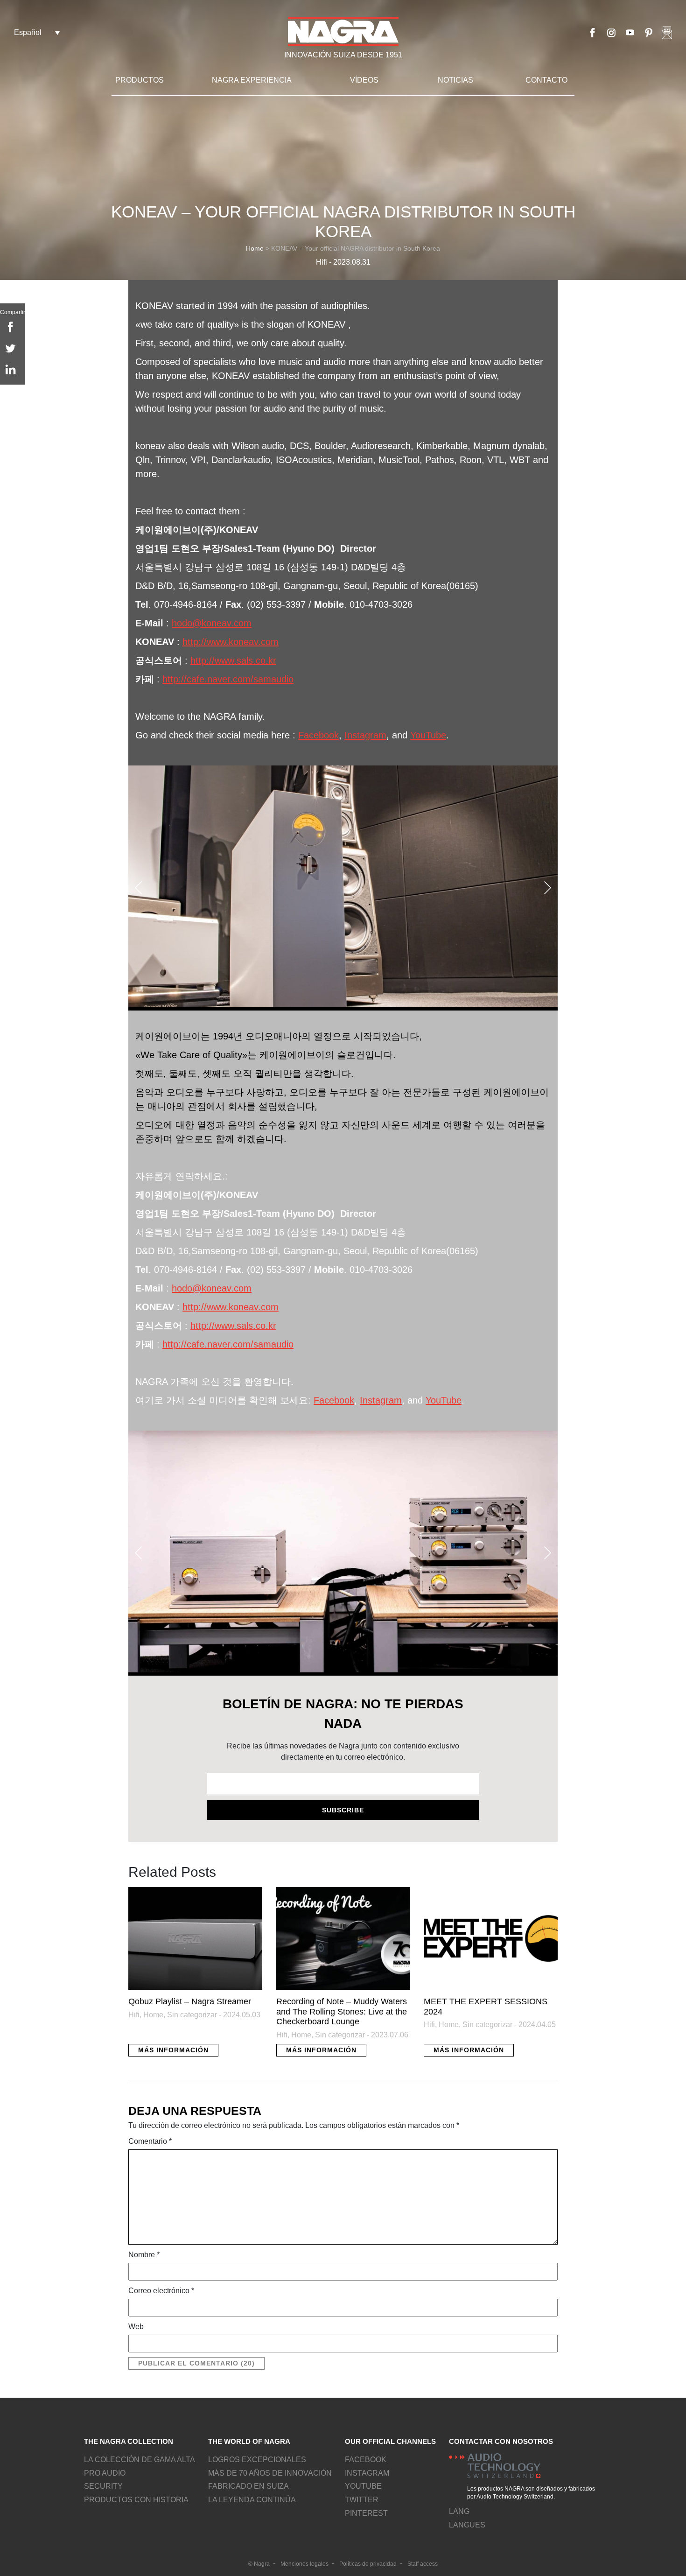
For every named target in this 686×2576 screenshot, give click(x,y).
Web (136, 2327)
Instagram (611, 33)
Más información (173, 2050)
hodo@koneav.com (212, 623)
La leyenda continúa (252, 2500)
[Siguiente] (548, 888)
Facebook (593, 33)
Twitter (362, 2500)
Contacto (546, 80)
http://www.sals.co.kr (233, 660)
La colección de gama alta (140, 2460)
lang (459, 2511)
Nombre (144, 2255)
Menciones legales (304, 2564)
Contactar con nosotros (501, 2441)
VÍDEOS (364, 80)
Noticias (455, 80)
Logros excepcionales (257, 2460)
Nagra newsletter (667, 33)
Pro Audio (105, 2473)
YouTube (428, 735)
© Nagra (259, 2564)
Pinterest (649, 33)
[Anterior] (138, 888)
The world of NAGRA (249, 2441)
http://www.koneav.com (231, 642)
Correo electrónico (161, 2291)
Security (103, 2486)
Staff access (423, 2564)
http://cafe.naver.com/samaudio (228, 679)
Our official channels (390, 2441)
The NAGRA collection (129, 2441)
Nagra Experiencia (252, 80)
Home (255, 248)
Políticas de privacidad (368, 2564)
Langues (467, 2525)
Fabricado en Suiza (248, 2486)
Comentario (150, 2141)
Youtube (630, 33)
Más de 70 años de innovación (270, 2473)
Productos (140, 80)
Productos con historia (136, 2500)
